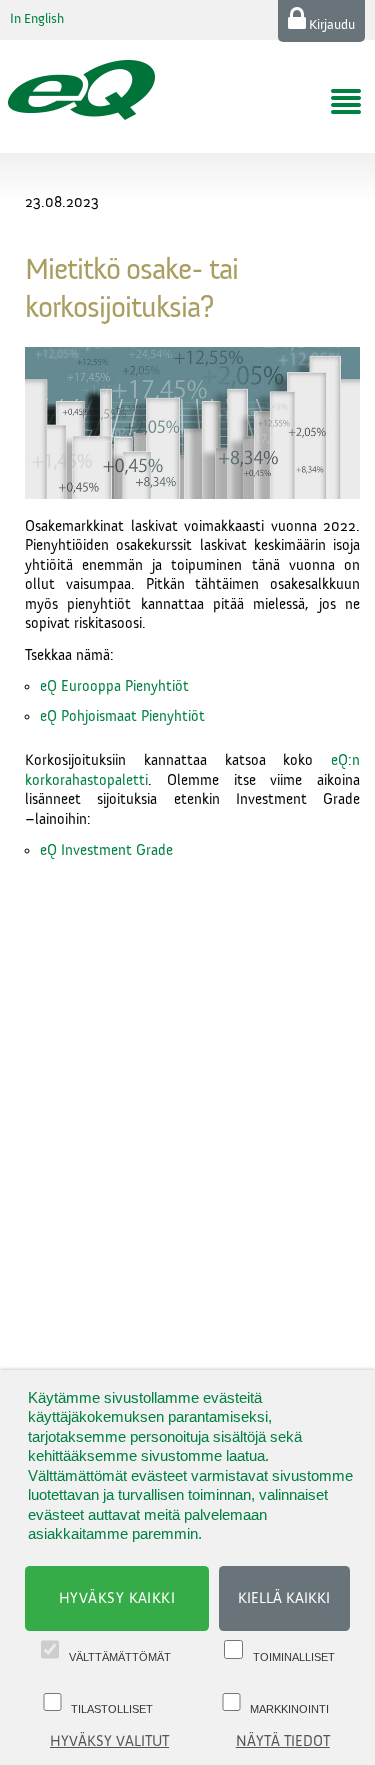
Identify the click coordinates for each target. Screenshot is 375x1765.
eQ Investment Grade (106, 850)
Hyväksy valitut (109, 1741)
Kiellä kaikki (284, 1598)
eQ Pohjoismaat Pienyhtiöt (122, 716)
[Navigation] (346, 102)
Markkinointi (289, 1709)
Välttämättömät (120, 1657)
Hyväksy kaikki (117, 1598)
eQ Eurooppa (82, 686)
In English (37, 19)
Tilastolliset (112, 1709)
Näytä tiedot (283, 1741)
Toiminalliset (294, 1657)
